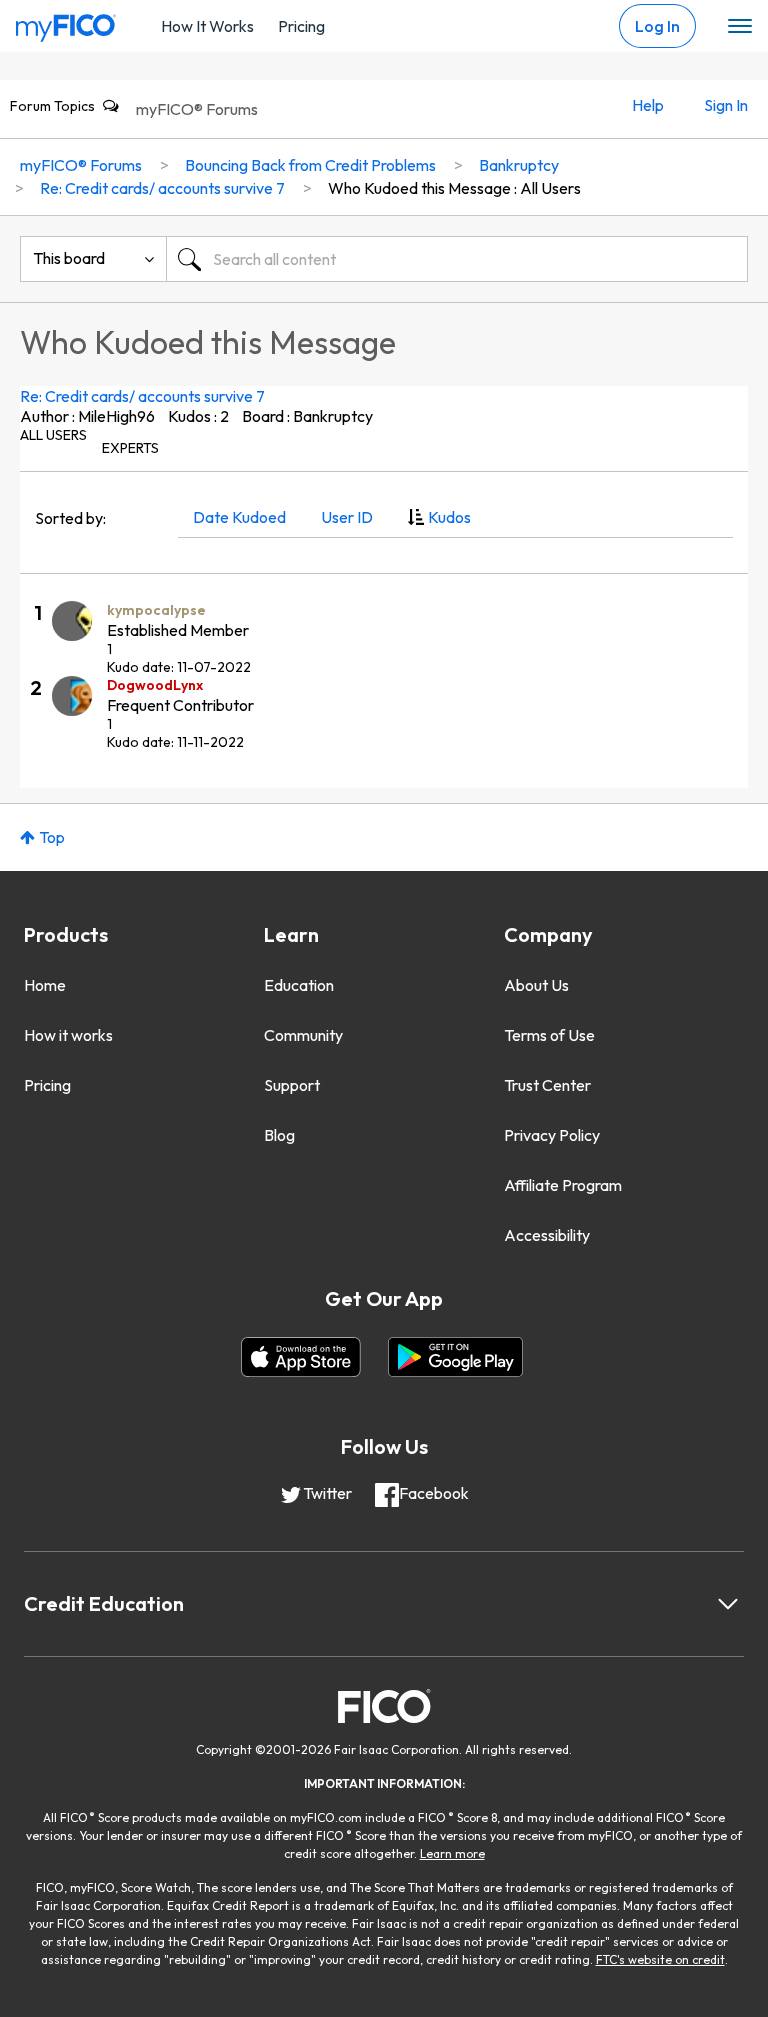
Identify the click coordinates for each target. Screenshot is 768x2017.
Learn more (452, 1853)
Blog (279, 1135)
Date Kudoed (239, 517)
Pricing (301, 26)
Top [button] (52, 837)
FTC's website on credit (660, 1959)
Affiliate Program (563, 1185)
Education (299, 985)
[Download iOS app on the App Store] (301, 1357)
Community (303, 1035)
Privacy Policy (552, 1135)
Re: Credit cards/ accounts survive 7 (142, 396)
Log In (657, 26)
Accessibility (547, 1235)
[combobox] (457, 259)
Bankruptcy (519, 165)
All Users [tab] (53, 435)
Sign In (726, 105)
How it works (68, 1035)
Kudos (449, 517)
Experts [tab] (130, 448)
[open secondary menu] (740, 27)
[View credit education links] (728, 1604)
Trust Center (547, 1085)
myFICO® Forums (197, 109)
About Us (536, 985)
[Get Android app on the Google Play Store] (455, 1357)
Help (648, 105)
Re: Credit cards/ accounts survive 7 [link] (162, 188)
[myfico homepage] (66, 23)
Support (292, 1085)
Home (45, 985)
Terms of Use (549, 1035)
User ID (347, 517)
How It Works (207, 26)
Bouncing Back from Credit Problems (310, 165)
